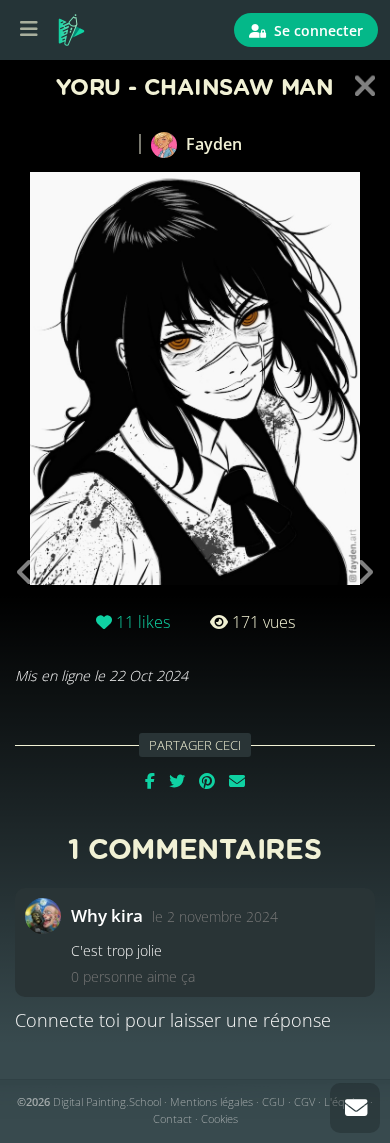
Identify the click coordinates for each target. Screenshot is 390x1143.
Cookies (219, 1118)
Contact (172, 1118)
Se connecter (316, 30)
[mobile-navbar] (29, 30)
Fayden (212, 144)
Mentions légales (211, 1101)
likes (143, 622)
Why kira (107, 915)
